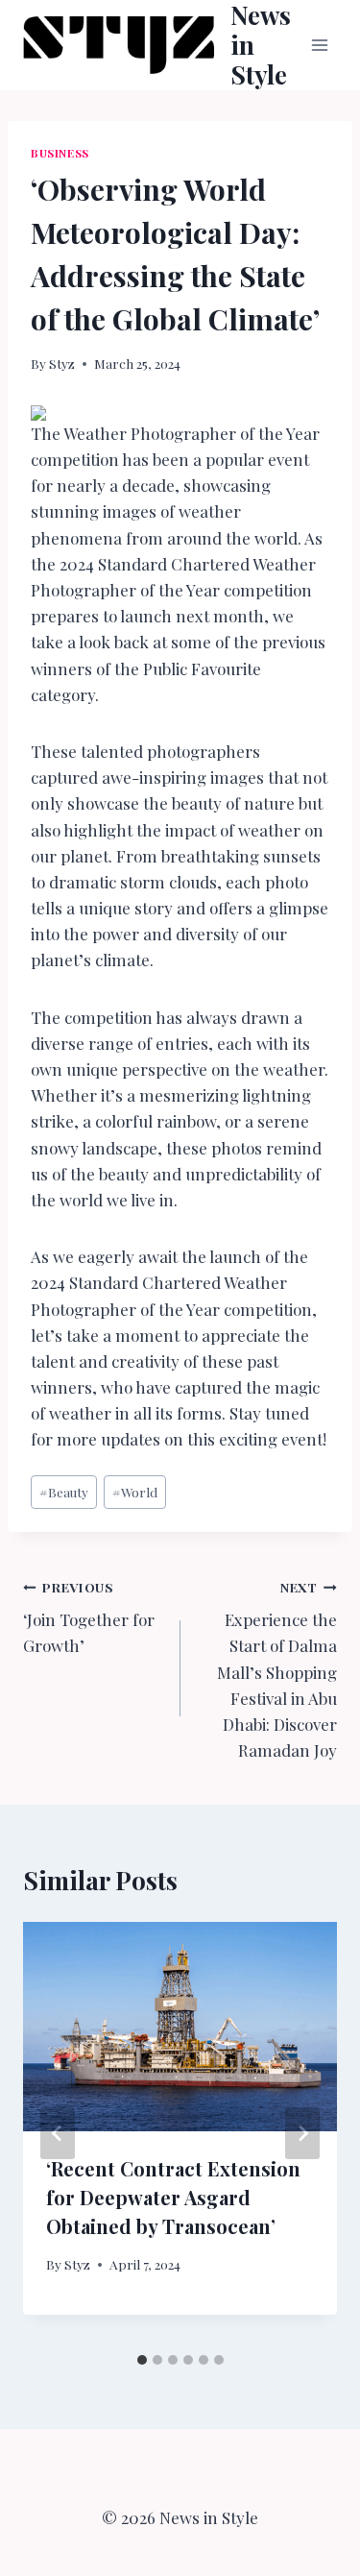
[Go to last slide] (58, 2133)
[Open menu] (319, 45)
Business (60, 153)
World (135, 1492)
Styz (62, 363)
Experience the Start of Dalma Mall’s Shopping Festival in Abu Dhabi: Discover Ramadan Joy (277, 1670)
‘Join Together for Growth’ (89, 1617)
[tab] (142, 2360)
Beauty (64, 1492)
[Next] (302, 2133)
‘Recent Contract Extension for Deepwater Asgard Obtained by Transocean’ (173, 2197)
